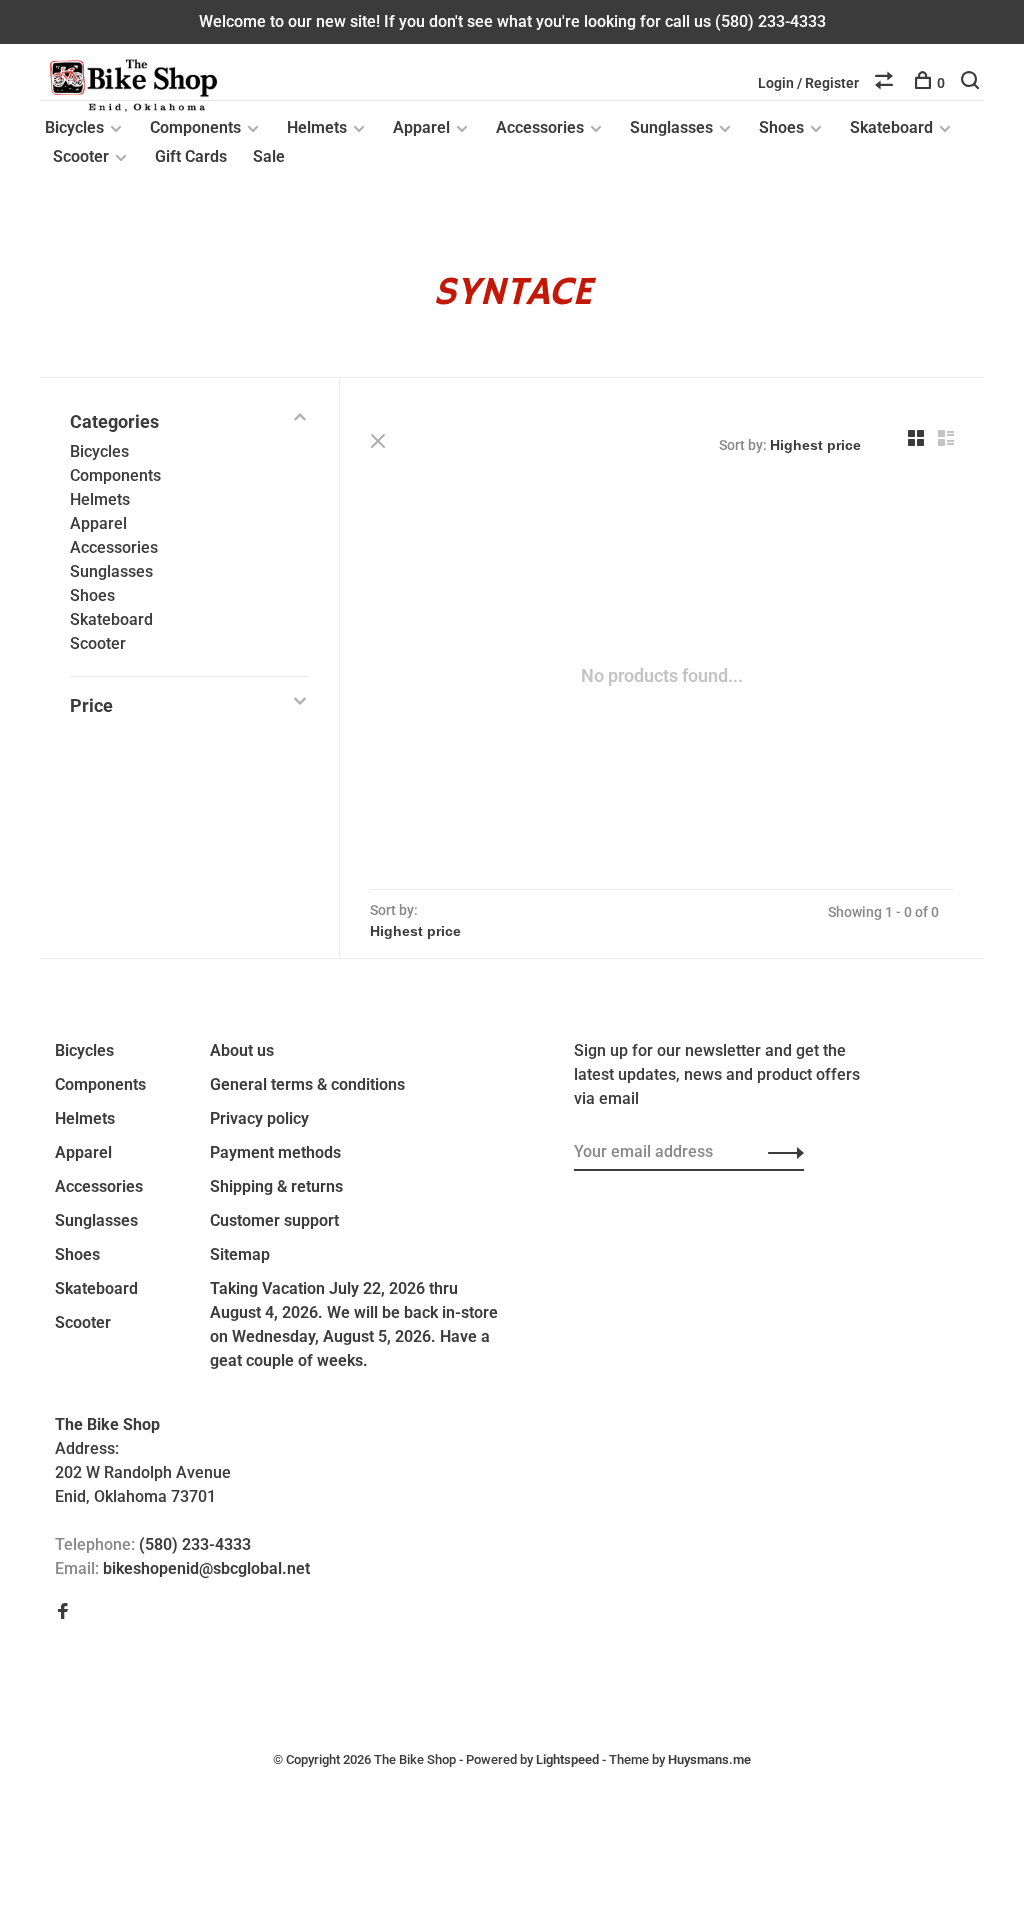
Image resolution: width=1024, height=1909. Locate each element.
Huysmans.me (709, 1759)
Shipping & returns (276, 1186)
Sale (269, 156)
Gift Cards (191, 156)
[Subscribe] (780, 1152)
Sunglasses (671, 127)
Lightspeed (567, 1759)
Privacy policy (259, 1118)
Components (195, 127)
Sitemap (240, 1254)
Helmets (317, 127)
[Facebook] (63, 1612)
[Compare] (886, 83)
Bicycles (74, 127)
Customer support (274, 1220)
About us (242, 1050)
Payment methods (275, 1152)
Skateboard (891, 127)
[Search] (972, 83)
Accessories (540, 127)
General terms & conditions (307, 1084)
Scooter (81, 156)
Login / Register (808, 83)
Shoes (781, 127)
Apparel (421, 127)
